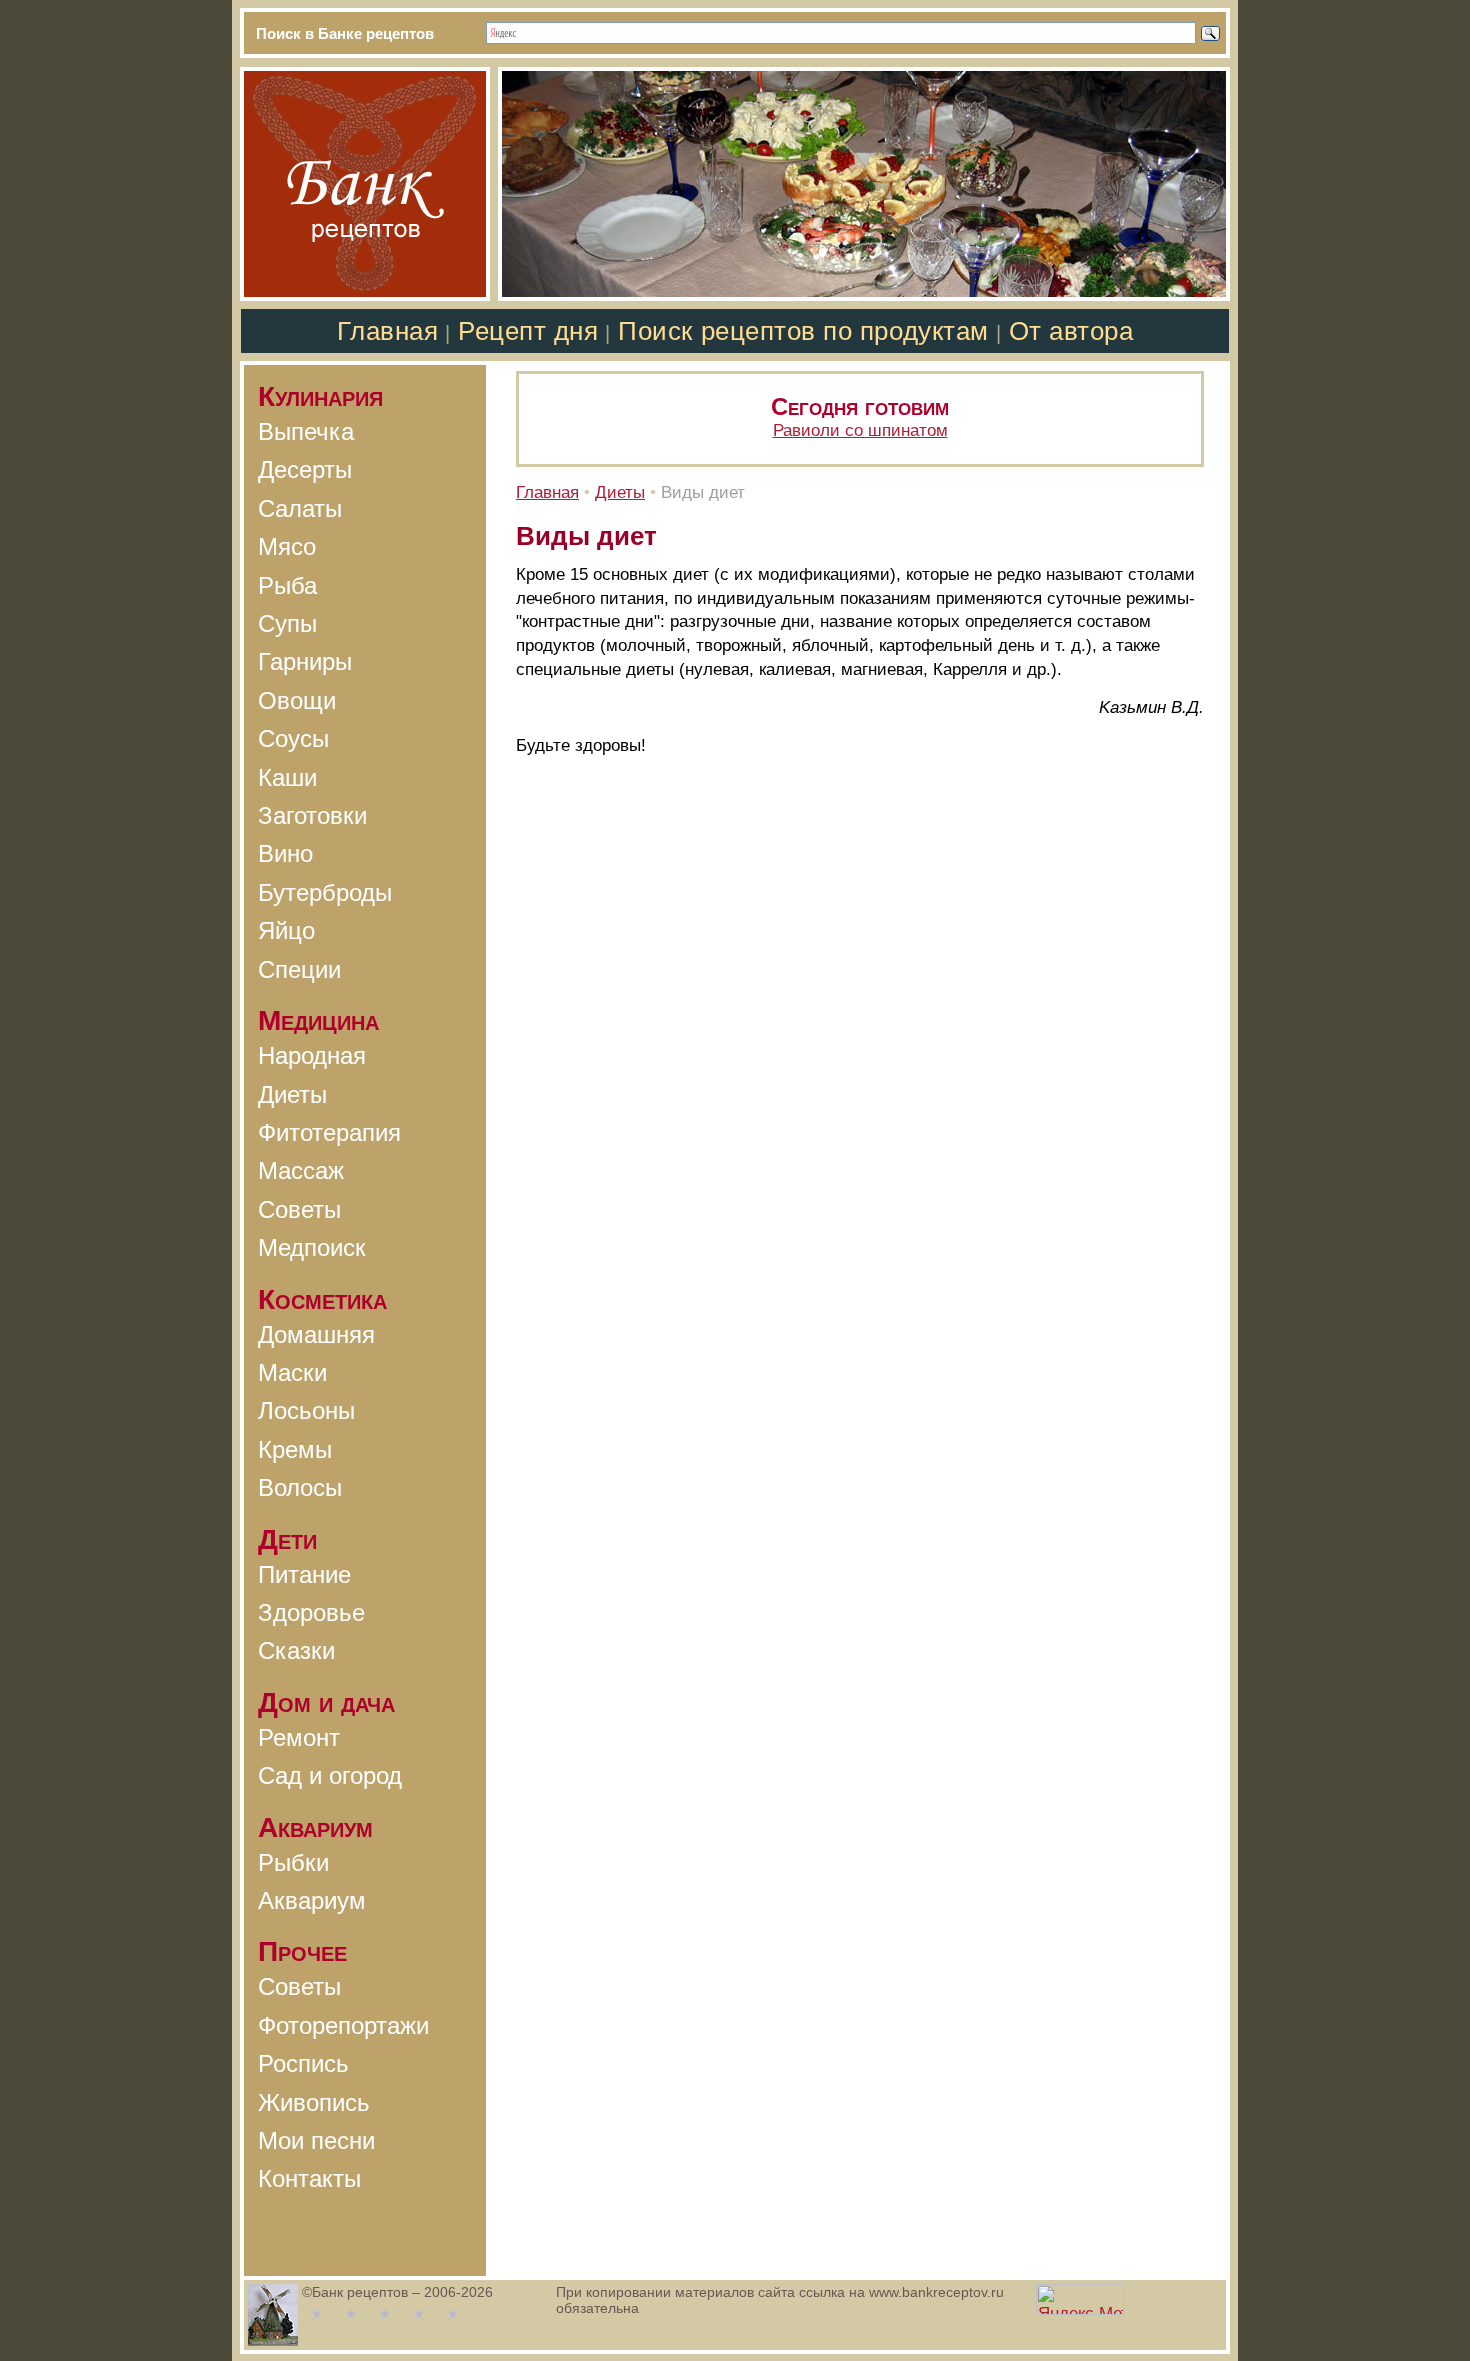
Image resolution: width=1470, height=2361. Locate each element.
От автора (1071, 331)
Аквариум (312, 1900)
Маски (292, 1372)
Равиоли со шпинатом (860, 430)
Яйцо (286, 930)
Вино (285, 853)
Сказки (296, 1650)
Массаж (301, 1170)
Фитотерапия (329, 1132)
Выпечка (306, 431)
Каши (287, 777)
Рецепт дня (528, 331)
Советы (299, 1209)
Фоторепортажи (343, 2025)
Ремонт (299, 1737)
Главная (388, 331)
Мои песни (316, 2140)
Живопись (314, 2102)
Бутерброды (325, 892)
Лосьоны (306, 1410)
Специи (299, 969)
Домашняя (316, 1334)
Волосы (300, 1487)
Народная (312, 1055)
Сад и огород (330, 1775)
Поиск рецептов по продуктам (803, 331)
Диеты (292, 1094)
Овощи (297, 700)
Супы (287, 623)
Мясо (287, 546)
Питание (304, 1574)
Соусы (293, 738)
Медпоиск (312, 1247)
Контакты (309, 2178)
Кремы (295, 1449)
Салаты (300, 508)
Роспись (303, 2063)
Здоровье (311, 1612)
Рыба (287, 585)
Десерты (305, 469)
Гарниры (305, 661)
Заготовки (312, 815)
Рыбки (293, 1862)
